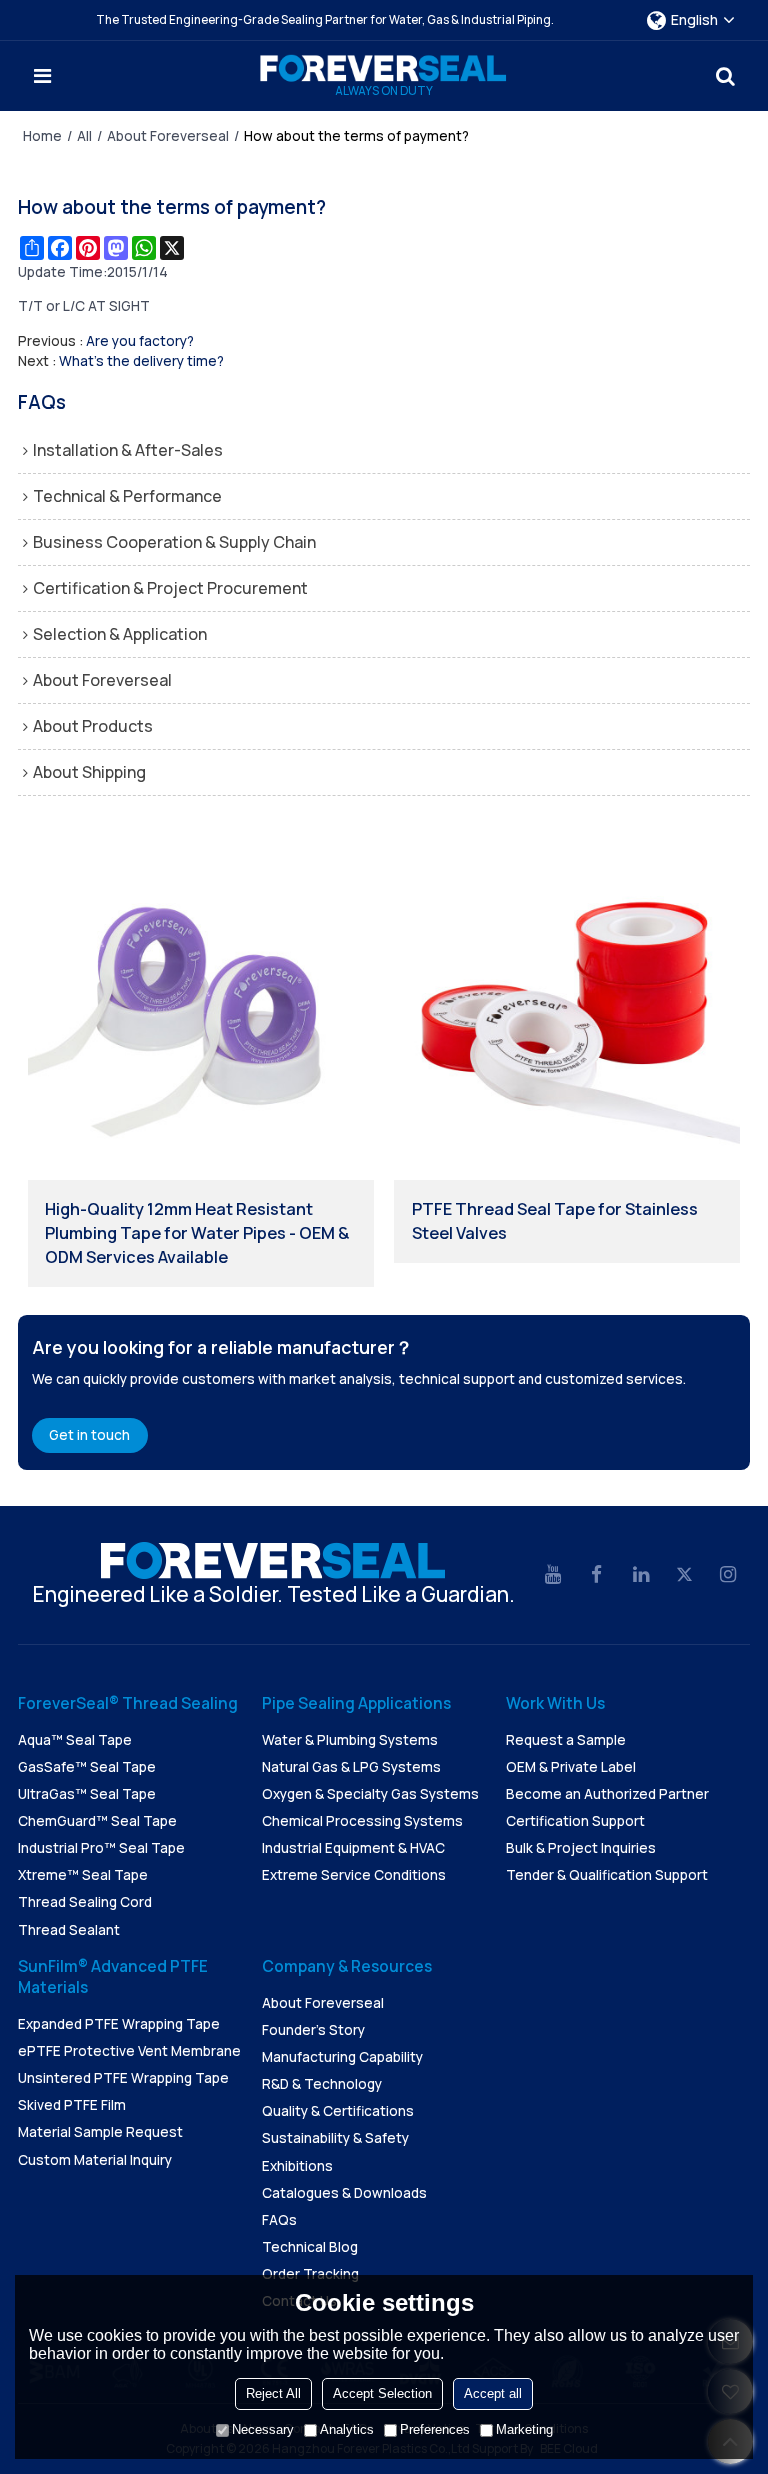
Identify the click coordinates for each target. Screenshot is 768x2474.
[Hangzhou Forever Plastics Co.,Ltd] (384, 68)
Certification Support (575, 1821)
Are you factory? (140, 341)
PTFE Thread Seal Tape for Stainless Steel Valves (555, 1221)
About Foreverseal (168, 136)
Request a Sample (566, 1740)
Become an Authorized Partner (607, 1794)
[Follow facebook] (597, 1575)
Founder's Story (313, 2030)
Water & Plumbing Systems (350, 1740)
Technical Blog (310, 2247)
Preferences (435, 2429)
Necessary (263, 2429)
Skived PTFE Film (72, 2105)
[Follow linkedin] (641, 1575)
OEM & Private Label (571, 1767)
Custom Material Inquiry (95, 2160)
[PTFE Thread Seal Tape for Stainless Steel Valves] (567, 1007)
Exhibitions (297, 2166)
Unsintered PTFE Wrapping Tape (123, 2078)
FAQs (279, 2220)
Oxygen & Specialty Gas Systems (370, 1794)
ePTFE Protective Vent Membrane (129, 2051)
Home (42, 136)
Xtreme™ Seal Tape (83, 1875)
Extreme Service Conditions (354, 1875)
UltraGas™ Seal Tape (87, 1794)
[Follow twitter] (685, 1575)
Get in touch (89, 1435)
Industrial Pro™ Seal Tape (101, 1848)
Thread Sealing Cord (85, 1902)
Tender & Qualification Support (607, 1875)
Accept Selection (382, 2393)
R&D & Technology (322, 2084)
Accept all (493, 2393)
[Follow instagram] (728, 1575)
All (84, 136)
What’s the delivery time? (141, 361)
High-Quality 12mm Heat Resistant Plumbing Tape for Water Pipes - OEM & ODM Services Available (197, 1233)
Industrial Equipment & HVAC (353, 1848)
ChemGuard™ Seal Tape (97, 1821)
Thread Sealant (69, 1930)
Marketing (524, 2429)
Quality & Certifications (338, 2111)
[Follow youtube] (553, 1575)
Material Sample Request (100, 2132)
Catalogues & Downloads (344, 2193)
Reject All (273, 2393)
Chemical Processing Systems (362, 1821)
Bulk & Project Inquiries (581, 1848)
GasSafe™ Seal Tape (87, 1767)
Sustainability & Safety (335, 2138)
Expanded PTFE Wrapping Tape (119, 2024)
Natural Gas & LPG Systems (351, 1767)
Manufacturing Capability (342, 2057)
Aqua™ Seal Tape (75, 1740)
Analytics (347, 2429)
